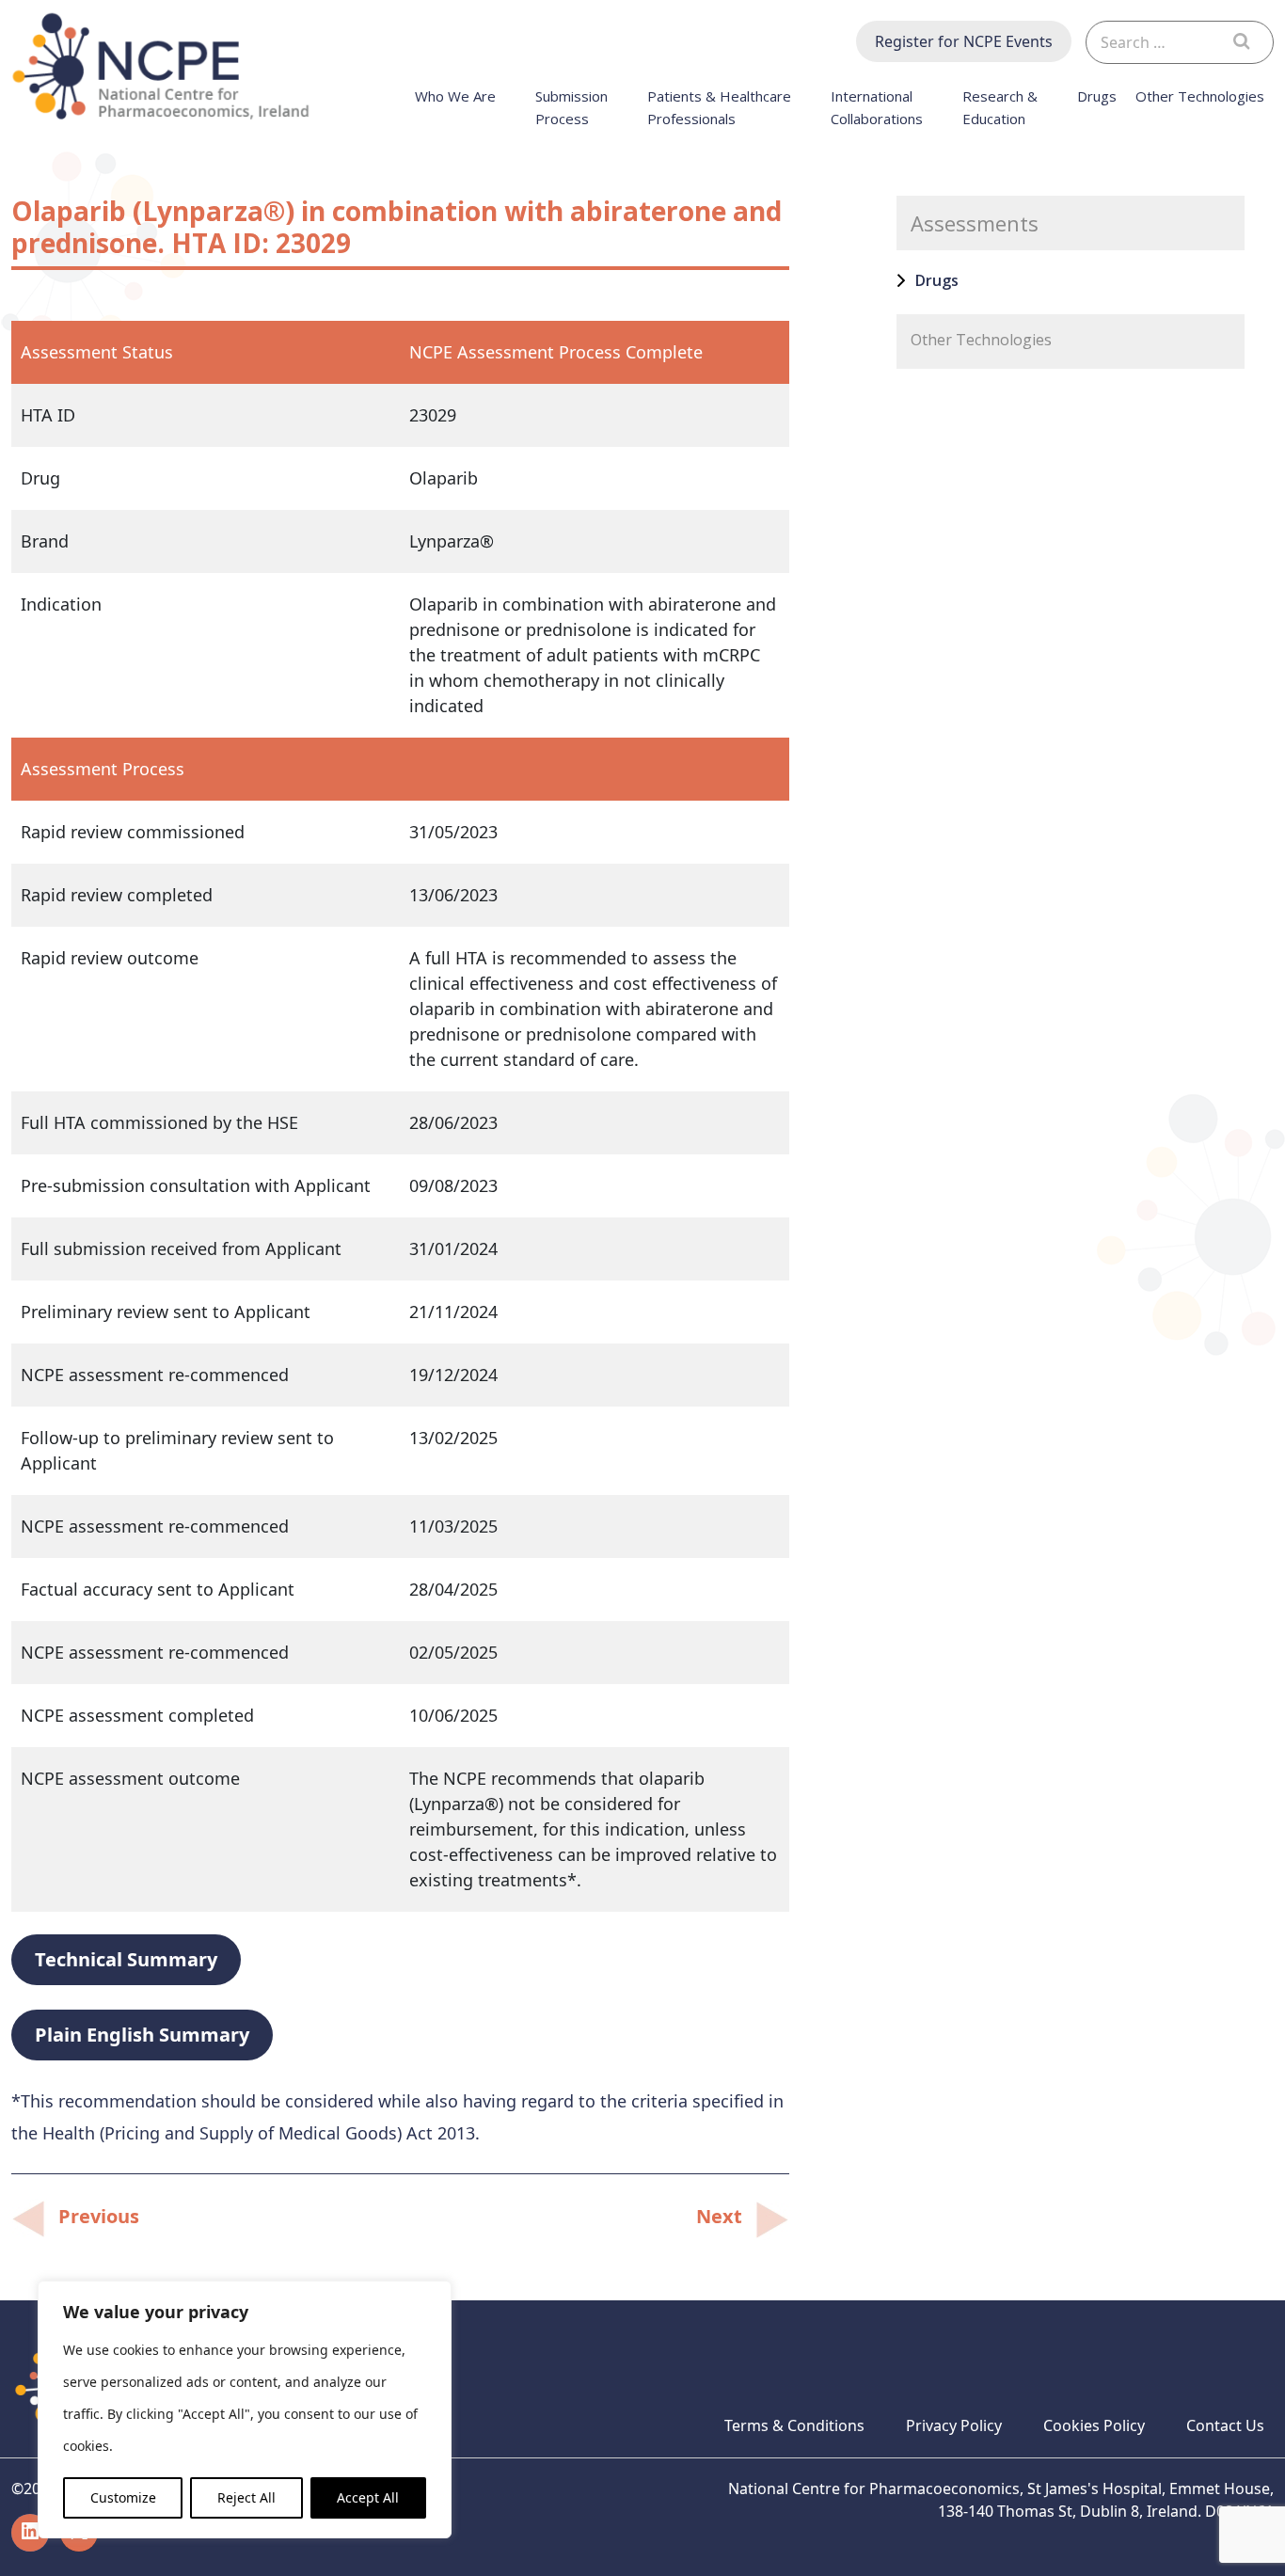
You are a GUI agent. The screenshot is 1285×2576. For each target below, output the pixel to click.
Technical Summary (126, 1959)
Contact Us (1225, 2425)
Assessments (975, 223)
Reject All (246, 2497)
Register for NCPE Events (964, 41)
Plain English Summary (142, 2035)
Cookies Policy (1094, 2425)
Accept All (368, 2497)
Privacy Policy (954, 2425)
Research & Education (1000, 107)
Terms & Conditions (794, 2425)
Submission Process (571, 107)
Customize (123, 2497)
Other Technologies (1200, 96)
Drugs (1097, 96)
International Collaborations (877, 107)
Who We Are (455, 96)
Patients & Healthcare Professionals (719, 107)
